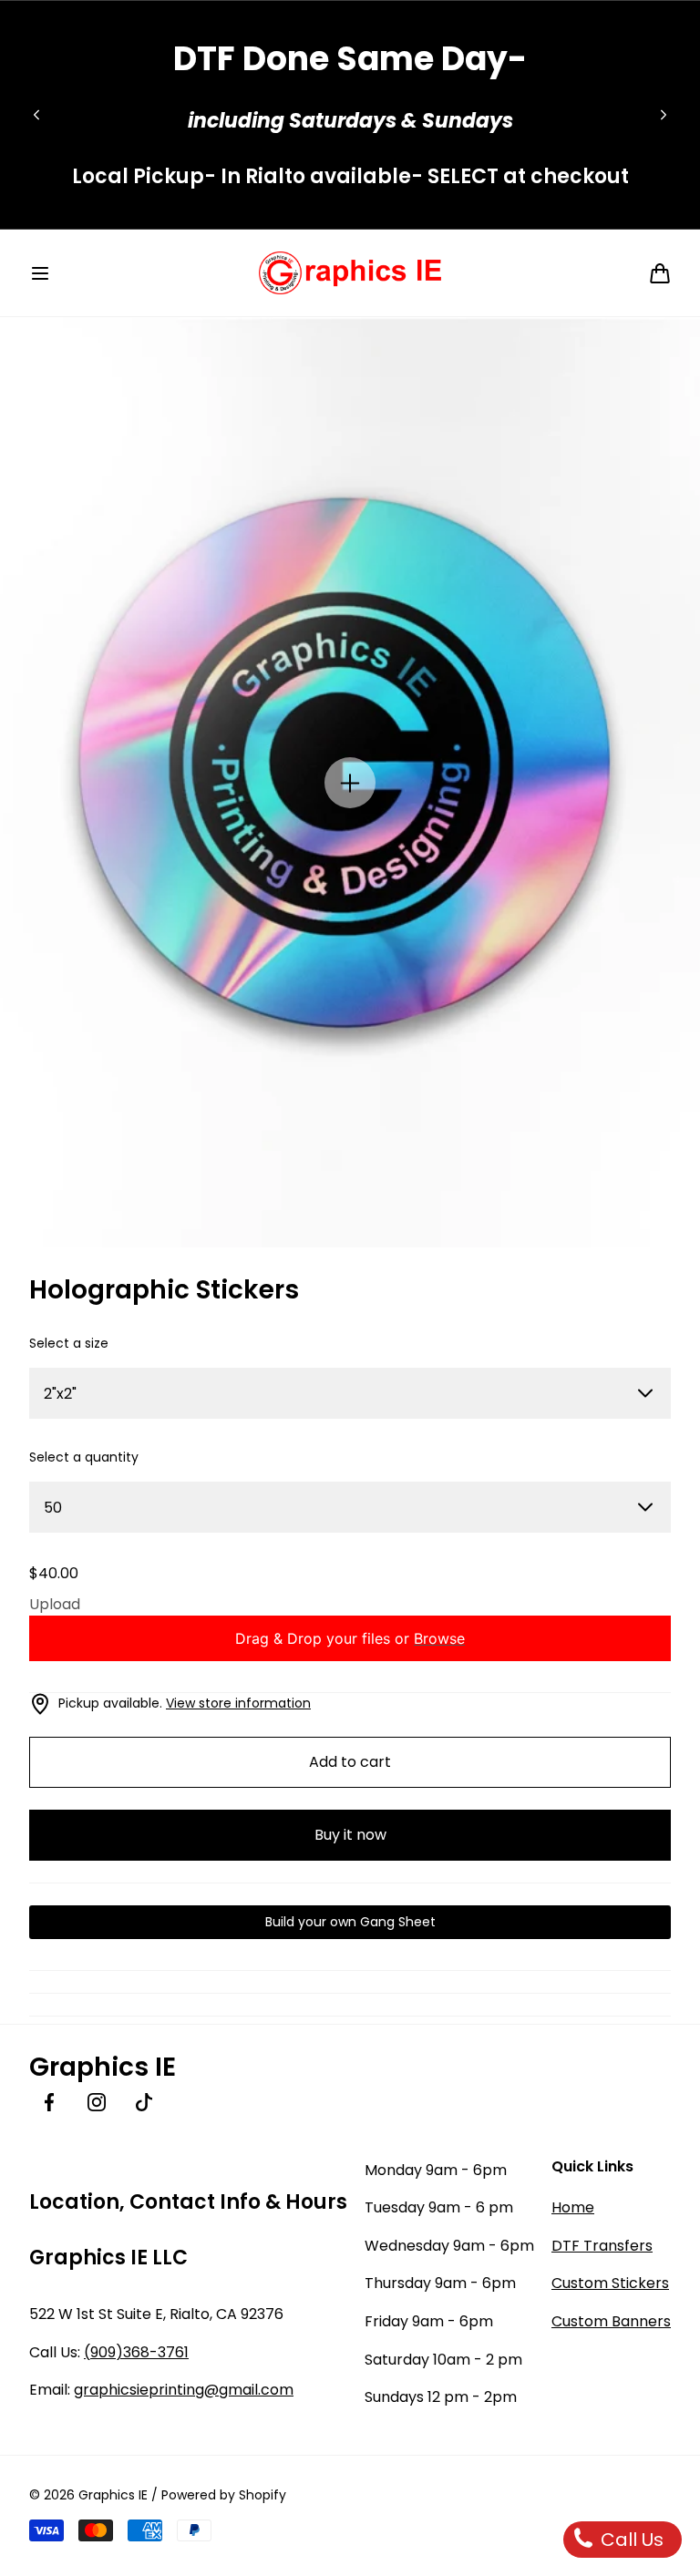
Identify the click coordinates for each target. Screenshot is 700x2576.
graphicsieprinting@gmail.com (184, 2390)
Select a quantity (84, 1457)
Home (573, 2207)
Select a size (69, 1343)
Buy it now (350, 1835)
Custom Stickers (610, 2283)
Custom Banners (611, 2321)
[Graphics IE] (350, 273)
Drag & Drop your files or (350, 1638)
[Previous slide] (36, 115)
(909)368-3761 (136, 2352)
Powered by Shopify (224, 2495)
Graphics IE (113, 2495)
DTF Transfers (602, 2246)
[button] (40, 273)
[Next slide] (664, 115)
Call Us (630, 2540)
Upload (55, 1604)
